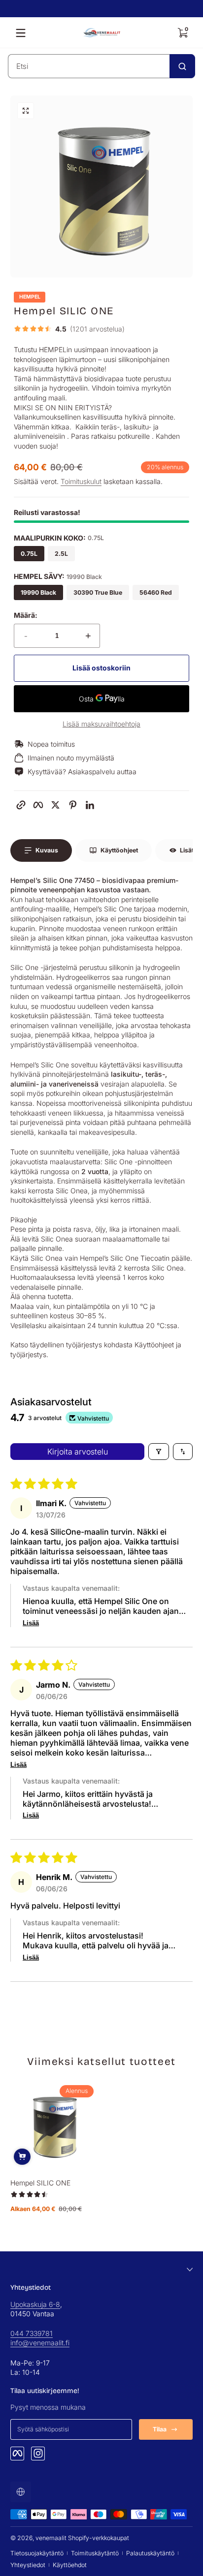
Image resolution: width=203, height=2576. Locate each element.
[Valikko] (21, 33)
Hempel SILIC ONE (40, 2183)
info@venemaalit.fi (40, 2343)
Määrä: (26, 615)
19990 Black (38, 592)
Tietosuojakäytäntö (37, 2553)
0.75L (29, 554)
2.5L (61, 554)
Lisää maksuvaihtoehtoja (101, 724)
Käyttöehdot (70, 2565)
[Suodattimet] (159, 1452)
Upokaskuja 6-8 (35, 2304)
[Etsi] (182, 66)
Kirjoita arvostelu (78, 1452)
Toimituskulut (81, 481)
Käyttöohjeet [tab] (119, 850)
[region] (101, 9)
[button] (182, 33)
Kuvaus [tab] (47, 850)
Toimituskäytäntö (95, 2553)
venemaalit (51, 2538)
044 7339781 (32, 2333)
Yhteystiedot (28, 2565)
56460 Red (156, 592)
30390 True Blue (98, 592)
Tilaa (160, 2429)
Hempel (30, 297)
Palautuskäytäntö (150, 2553)
